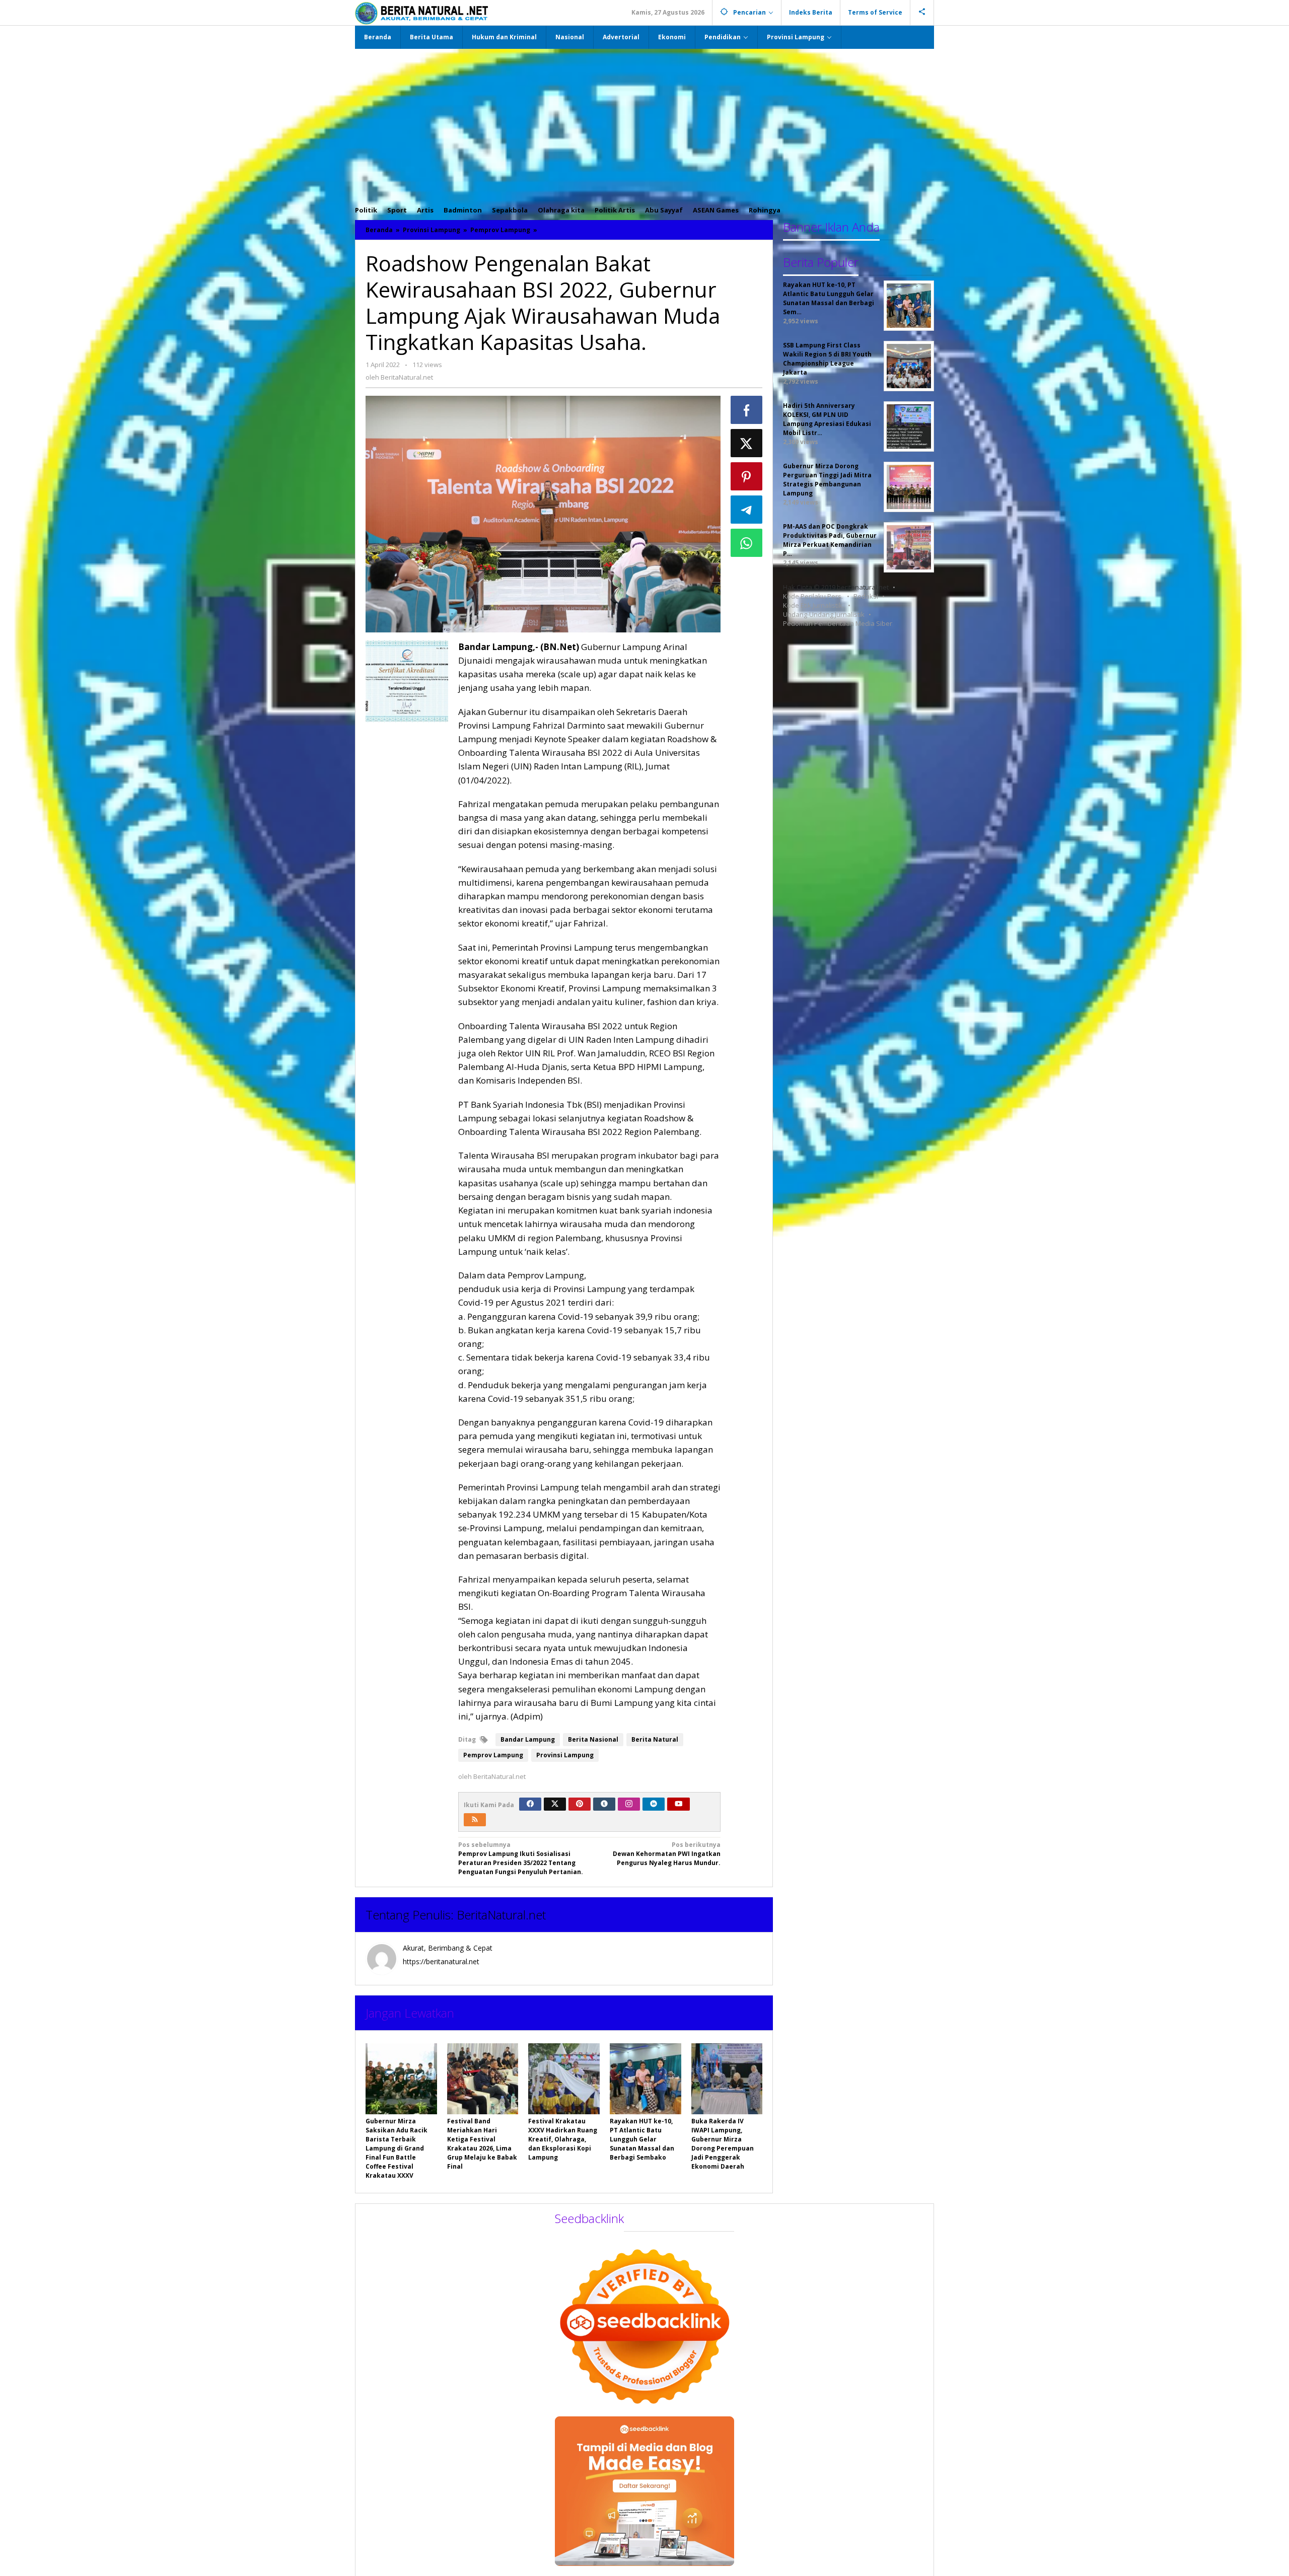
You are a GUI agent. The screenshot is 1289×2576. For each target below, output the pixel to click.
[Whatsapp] (747, 543)
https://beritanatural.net (441, 1961)
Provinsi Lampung (565, 1755)
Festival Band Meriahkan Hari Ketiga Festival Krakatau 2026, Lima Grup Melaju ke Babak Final (482, 2144)
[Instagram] (629, 1804)
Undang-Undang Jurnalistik (824, 614)
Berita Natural (655, 1739)
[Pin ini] (747, 476)
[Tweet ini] (747, 443)
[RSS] (475, 1820)
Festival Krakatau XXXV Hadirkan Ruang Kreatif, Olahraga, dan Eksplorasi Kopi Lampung (563, 2139)
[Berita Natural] (421, 13)
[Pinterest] (580, 1804)
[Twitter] (555, 1804)
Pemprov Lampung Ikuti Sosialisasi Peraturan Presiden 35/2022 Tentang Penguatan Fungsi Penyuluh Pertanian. (521, 1858)
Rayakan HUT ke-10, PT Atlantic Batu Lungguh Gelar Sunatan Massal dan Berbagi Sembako (642, 2139)
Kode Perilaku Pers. (813, 596)
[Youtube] (679, 1804)
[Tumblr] (604, 1804)
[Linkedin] (654, 1804)
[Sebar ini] (747, 410)
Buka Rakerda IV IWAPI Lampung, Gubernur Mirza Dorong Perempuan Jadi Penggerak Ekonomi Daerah (723, 2144)
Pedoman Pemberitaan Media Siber (838, 623)
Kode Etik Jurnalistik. (813, 605)
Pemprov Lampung (493, 1755)
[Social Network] (922, 13)
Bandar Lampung (528, 1739)
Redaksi (866, 596)
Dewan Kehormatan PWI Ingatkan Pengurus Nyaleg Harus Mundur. (667, 1854)
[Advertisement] (644, 124)
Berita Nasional (593, 1739)
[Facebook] (530, 1804)
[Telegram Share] (747, 510)
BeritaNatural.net (501, 1915)
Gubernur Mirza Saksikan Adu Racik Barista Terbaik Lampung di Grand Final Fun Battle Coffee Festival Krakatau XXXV (397, 2148)
